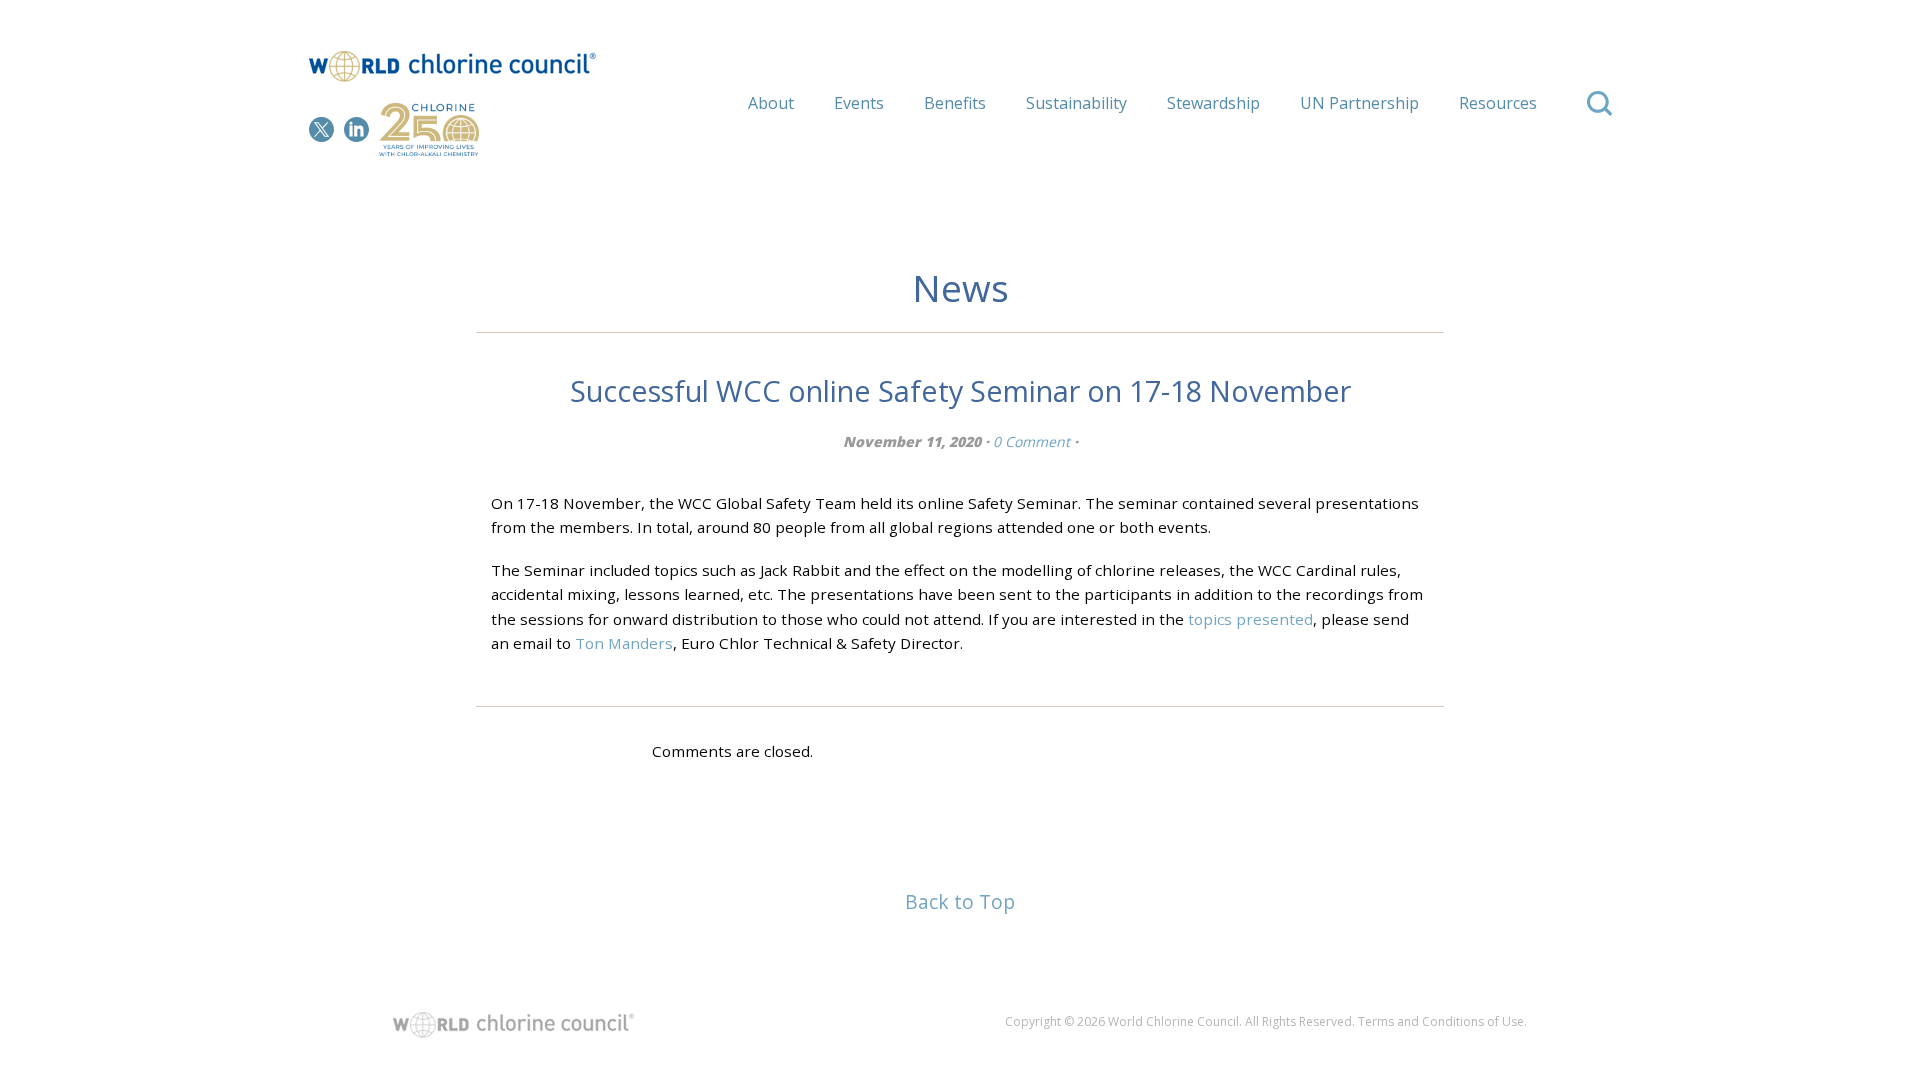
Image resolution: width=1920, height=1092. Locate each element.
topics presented (1250, 619)
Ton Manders (624, 643)
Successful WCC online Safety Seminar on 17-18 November (960, 390)
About (771, 103)
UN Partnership (1359, 103)
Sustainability (1076, 103)
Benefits (955, 103)
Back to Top (960, 901)
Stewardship (1213, 103)
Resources (1498, 103)
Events (859, 103)
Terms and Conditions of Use (1441, 1021)
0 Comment (1031, 441)
